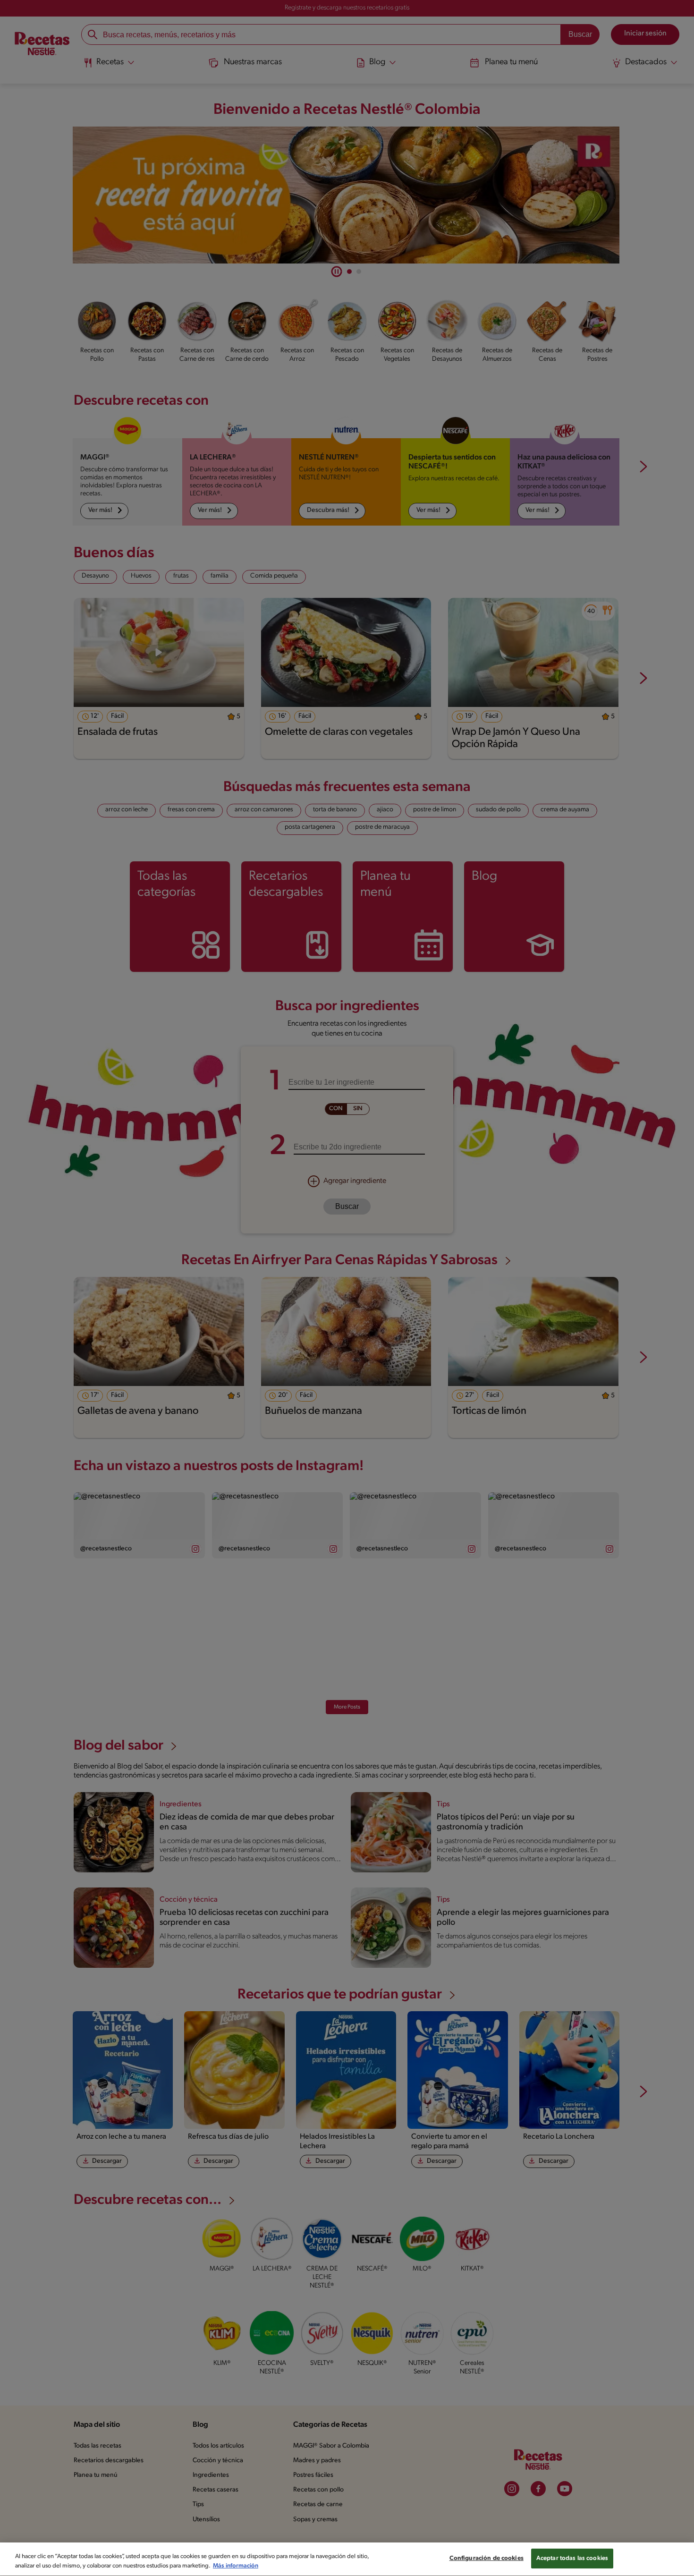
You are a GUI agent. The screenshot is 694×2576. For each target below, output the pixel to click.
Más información (236, 2566)
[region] (347, 2559)
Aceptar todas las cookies (572, 2558)
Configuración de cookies (487, 2558)
